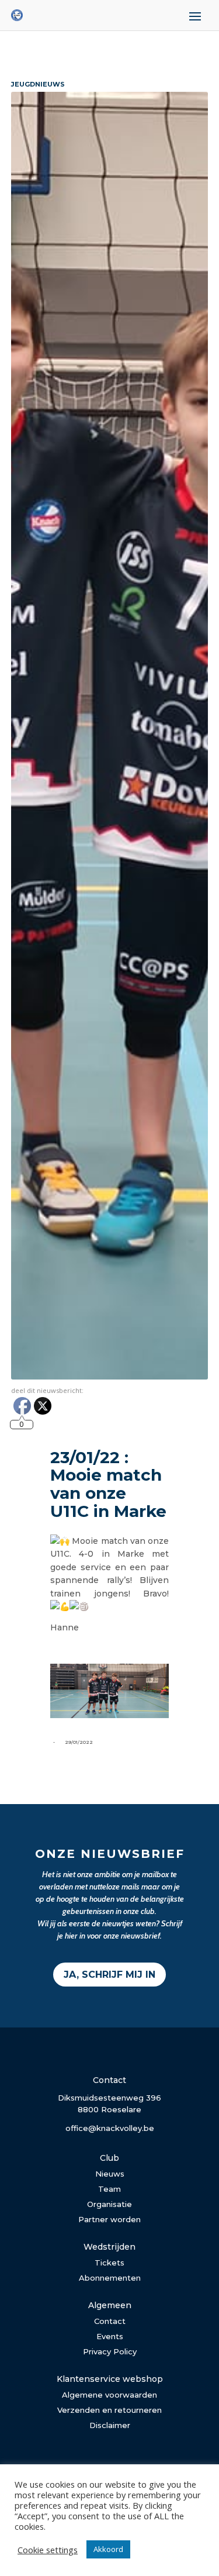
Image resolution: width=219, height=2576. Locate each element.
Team (109, 2189)
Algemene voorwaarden (109, 2395)
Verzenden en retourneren (109, 2410)
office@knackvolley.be (110, 2128)
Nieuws (110, 2174)
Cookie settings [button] (48, 2550)
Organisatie (109, 2204)
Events (110, 2336)
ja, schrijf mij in (109, 1975)
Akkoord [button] (108, 2549)
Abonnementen (110, 2278)
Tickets (109, 2263)
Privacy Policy (110, 2351)
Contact (110, 2321)
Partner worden (109, 2219)
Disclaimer (110, 2425)
